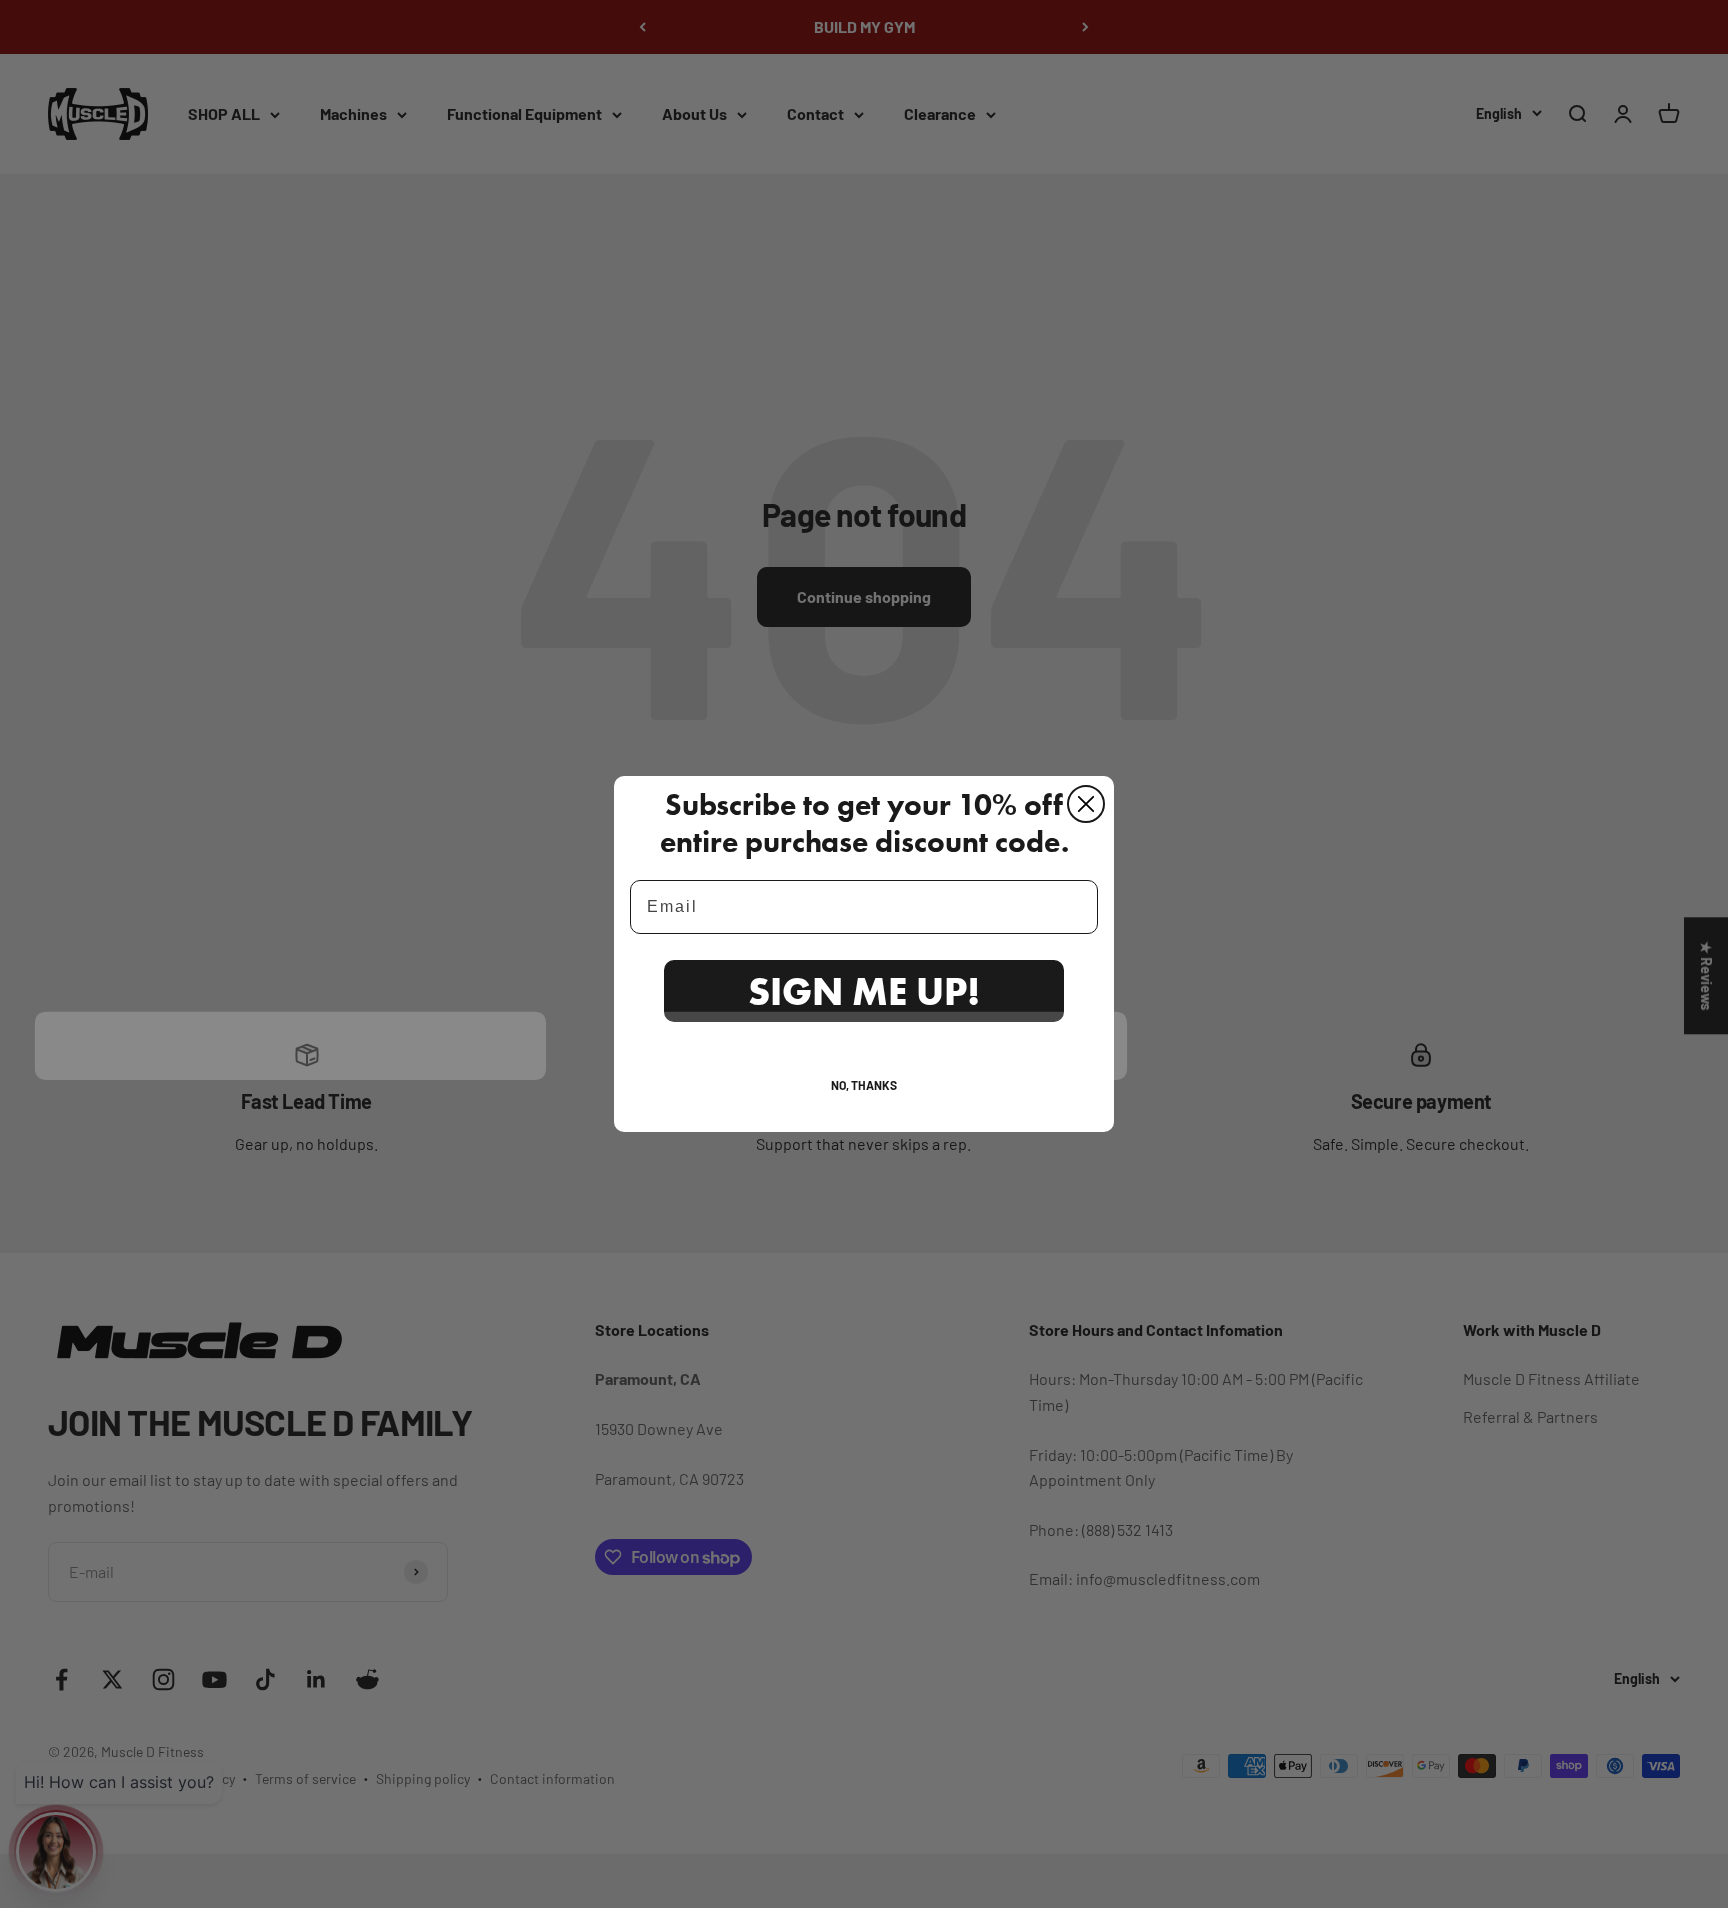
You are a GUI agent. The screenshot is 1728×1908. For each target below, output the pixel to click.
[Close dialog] (1086, 804)
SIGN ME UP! (864, 991)
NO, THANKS (864, 1085)
